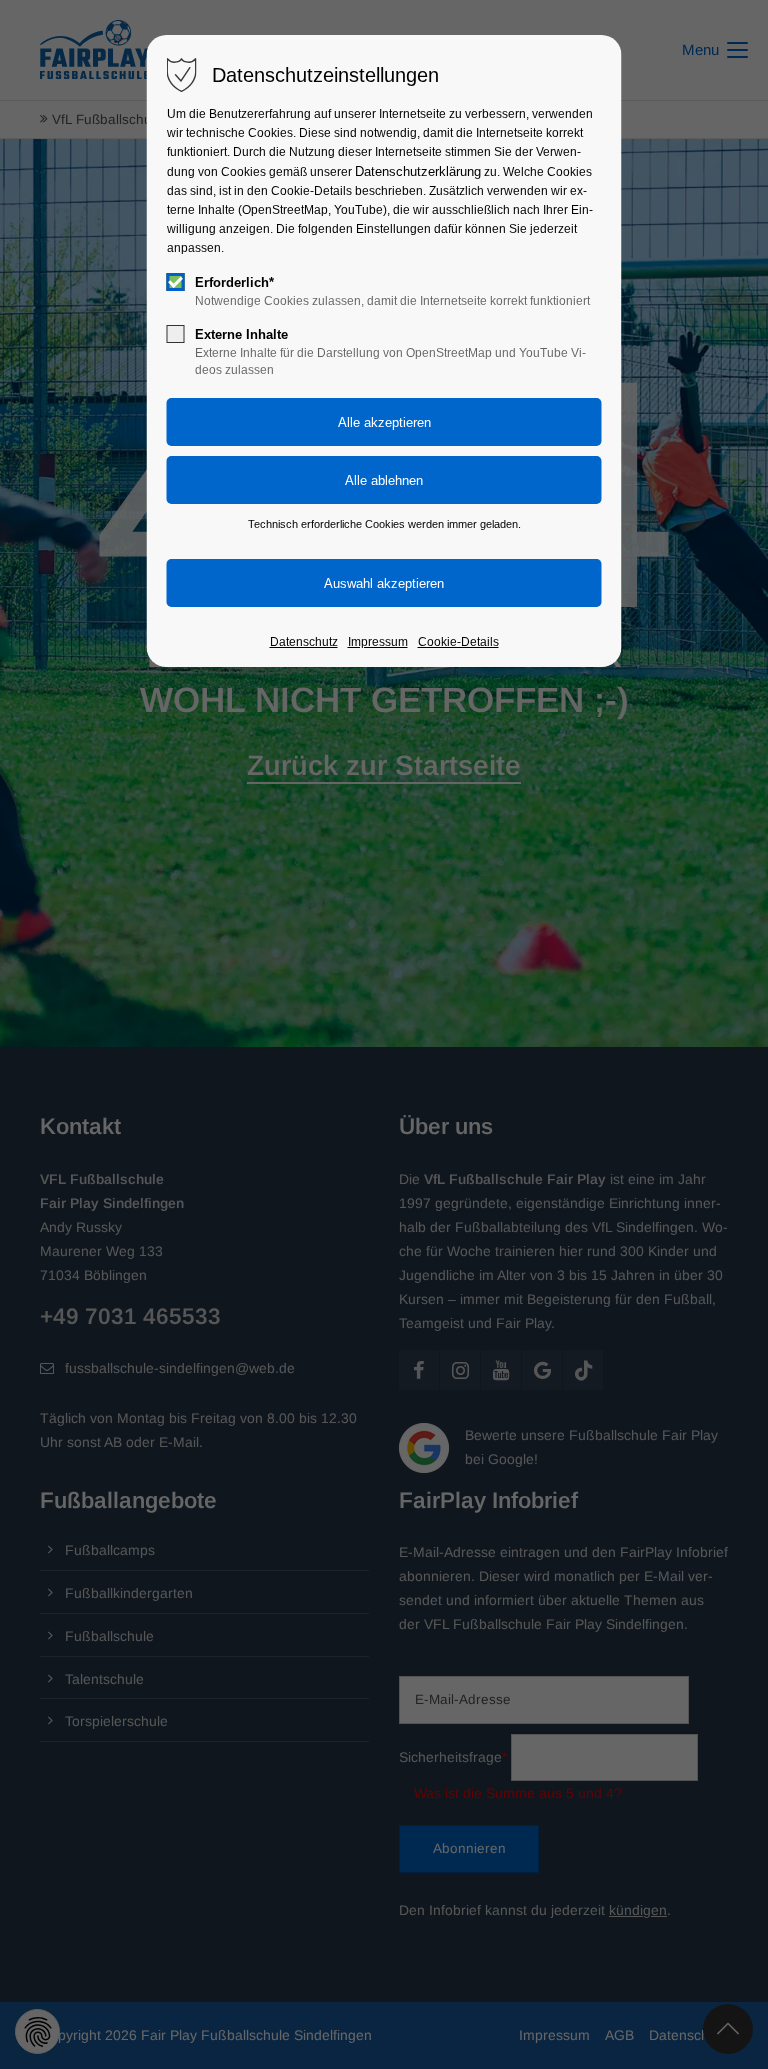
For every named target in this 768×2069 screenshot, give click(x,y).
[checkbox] (176, 282)
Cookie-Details (458, 642)
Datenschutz (304, 642)
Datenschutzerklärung (418, 171)
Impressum (378, 642)
